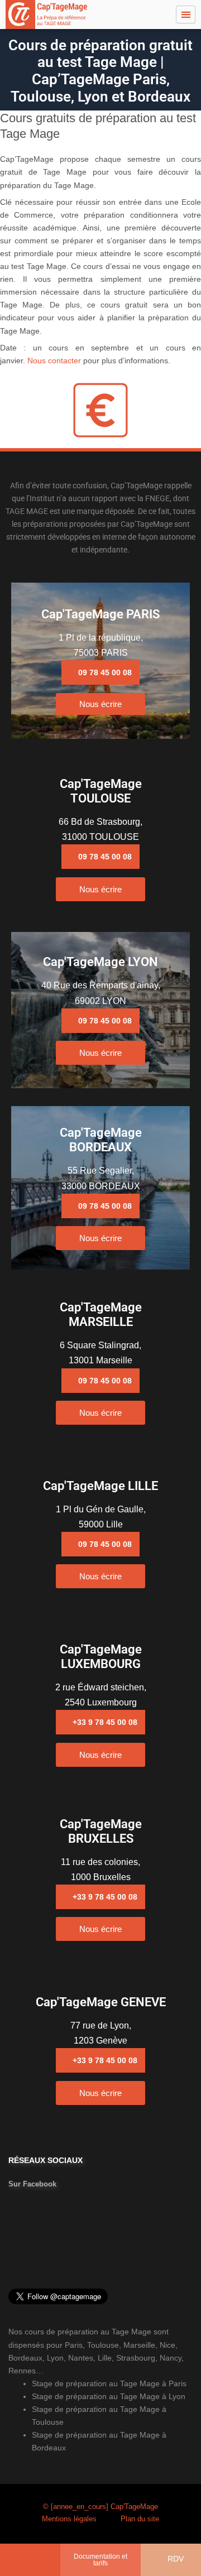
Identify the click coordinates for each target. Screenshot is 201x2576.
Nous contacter (54, 361)
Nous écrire (100, 704)
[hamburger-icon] (186, 15)
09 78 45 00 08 (105, 672)
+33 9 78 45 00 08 (105, 1722)
